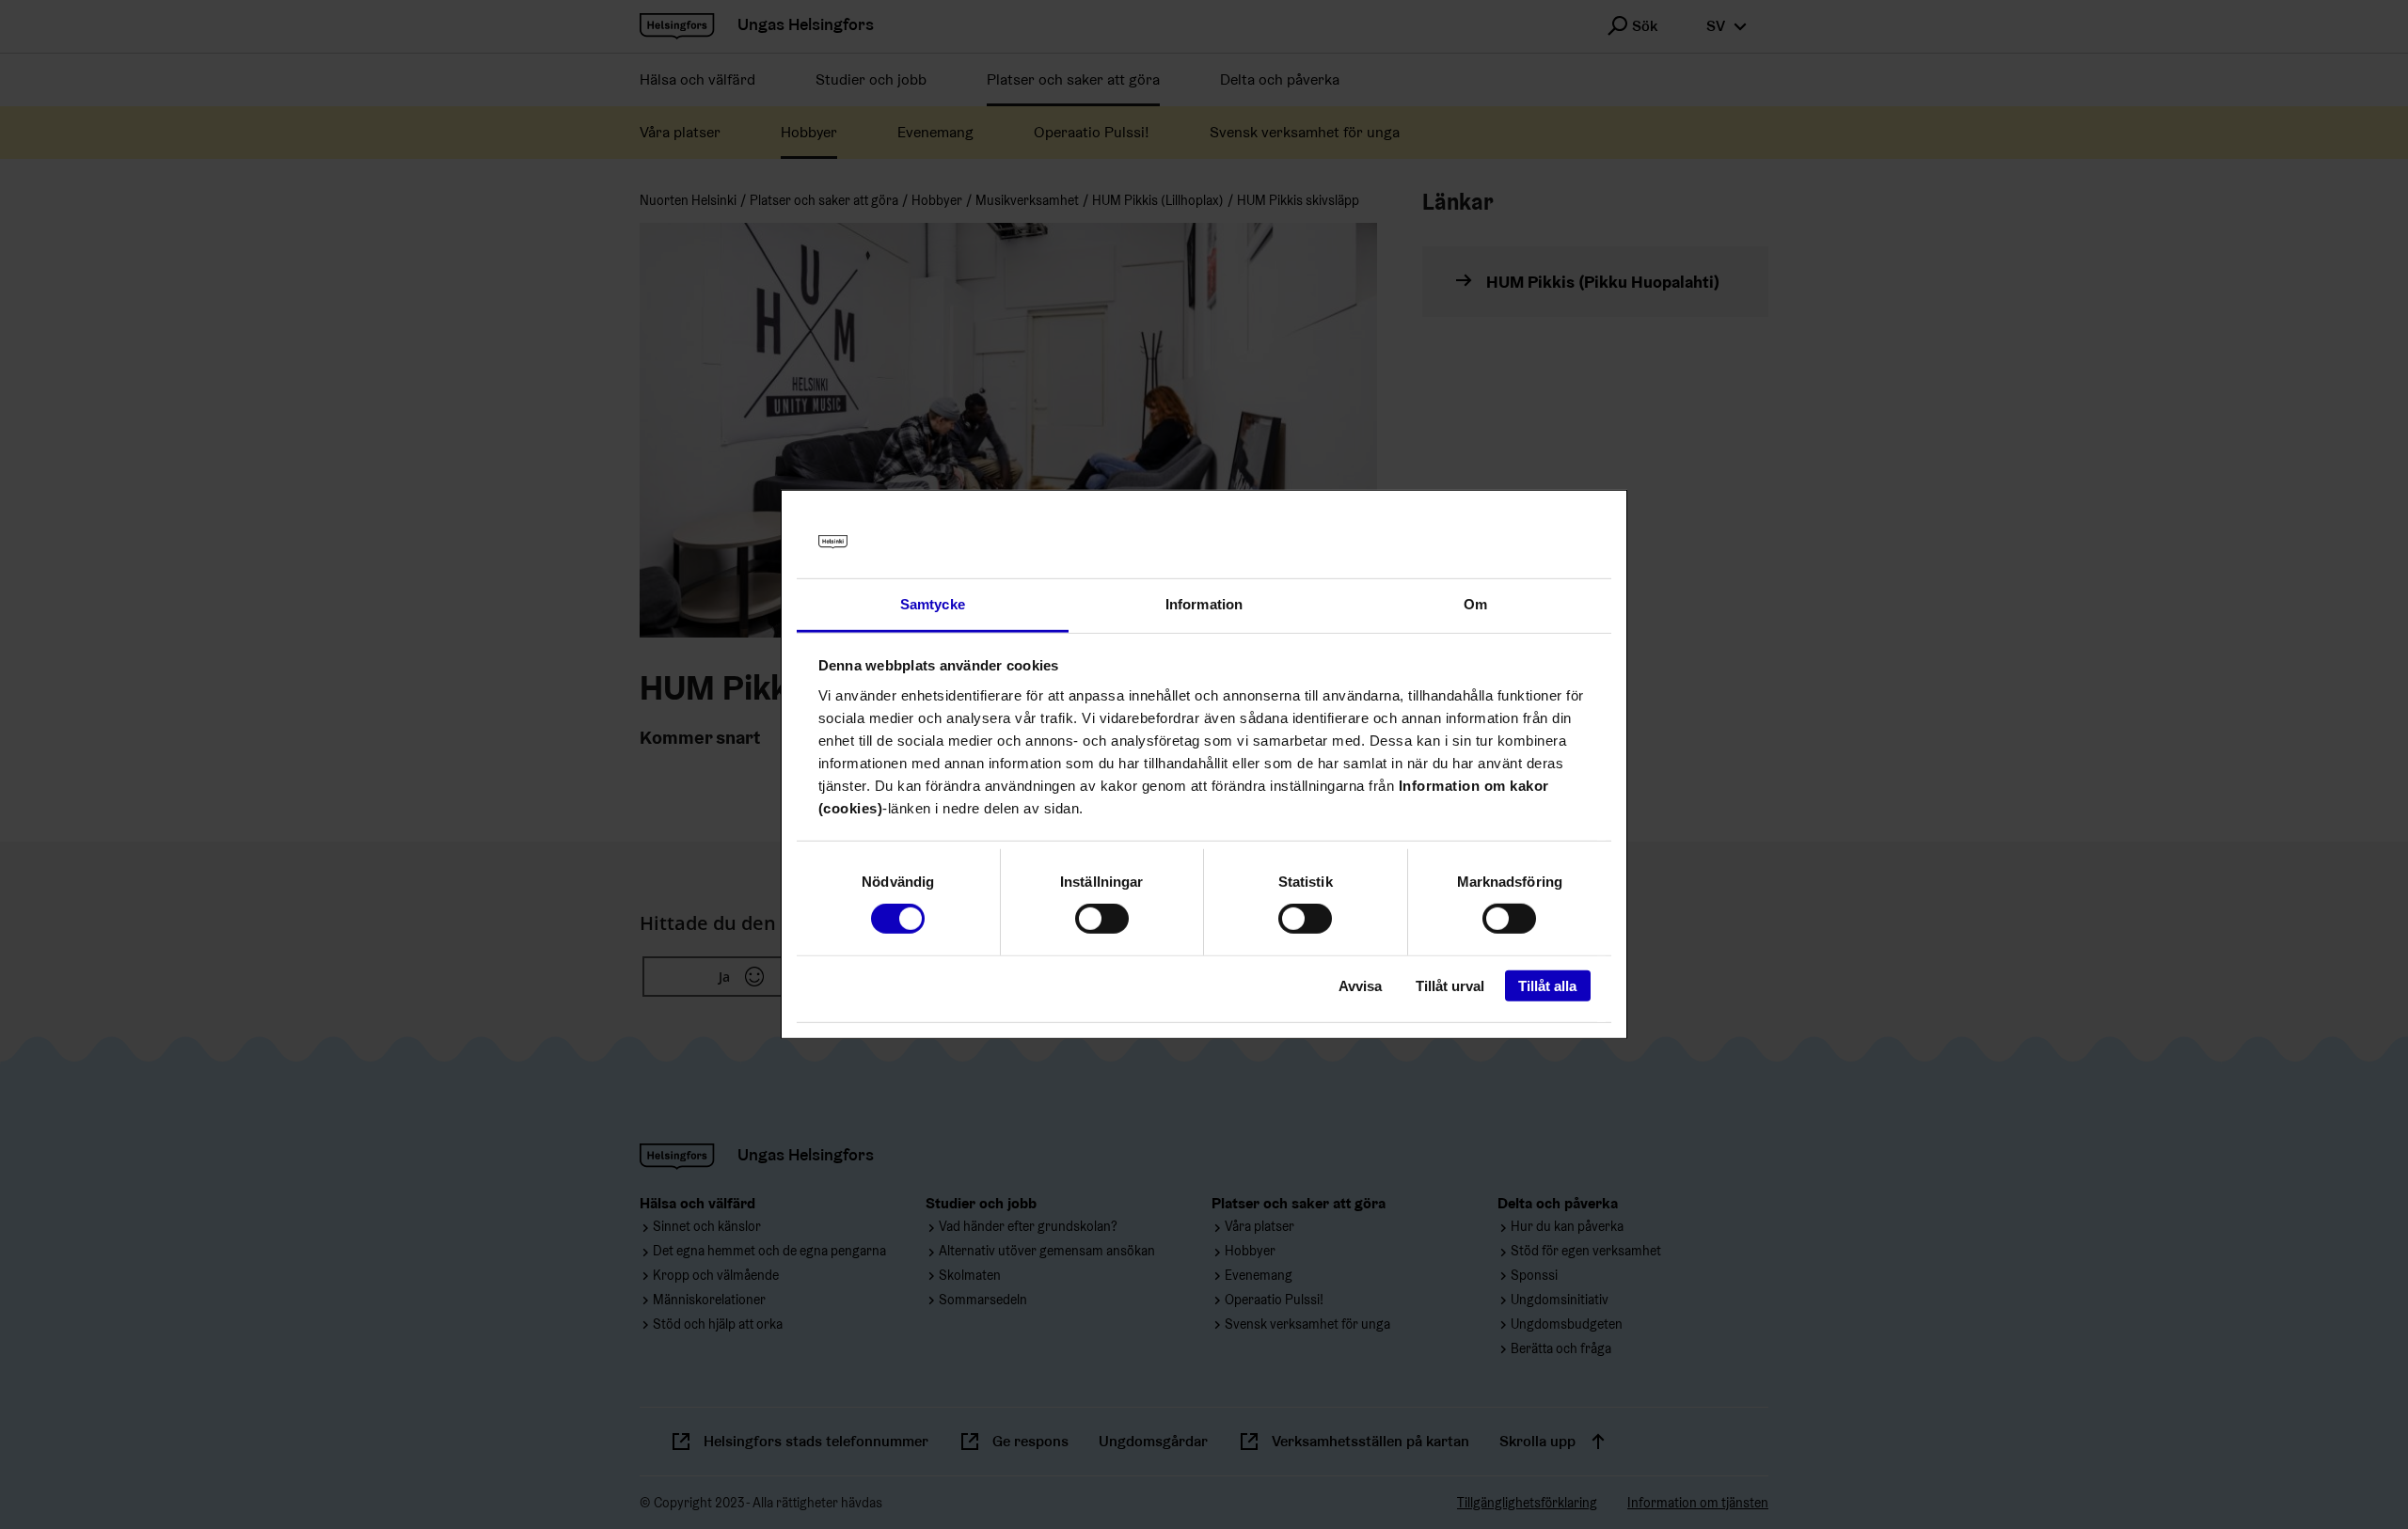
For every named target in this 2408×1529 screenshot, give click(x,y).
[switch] (1102, 919)
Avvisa (1360, 985)
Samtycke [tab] (933, 604)
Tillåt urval (1450, 985)
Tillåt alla (1547, 985)
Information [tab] (1204, 604)
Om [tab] (1475, 604)
